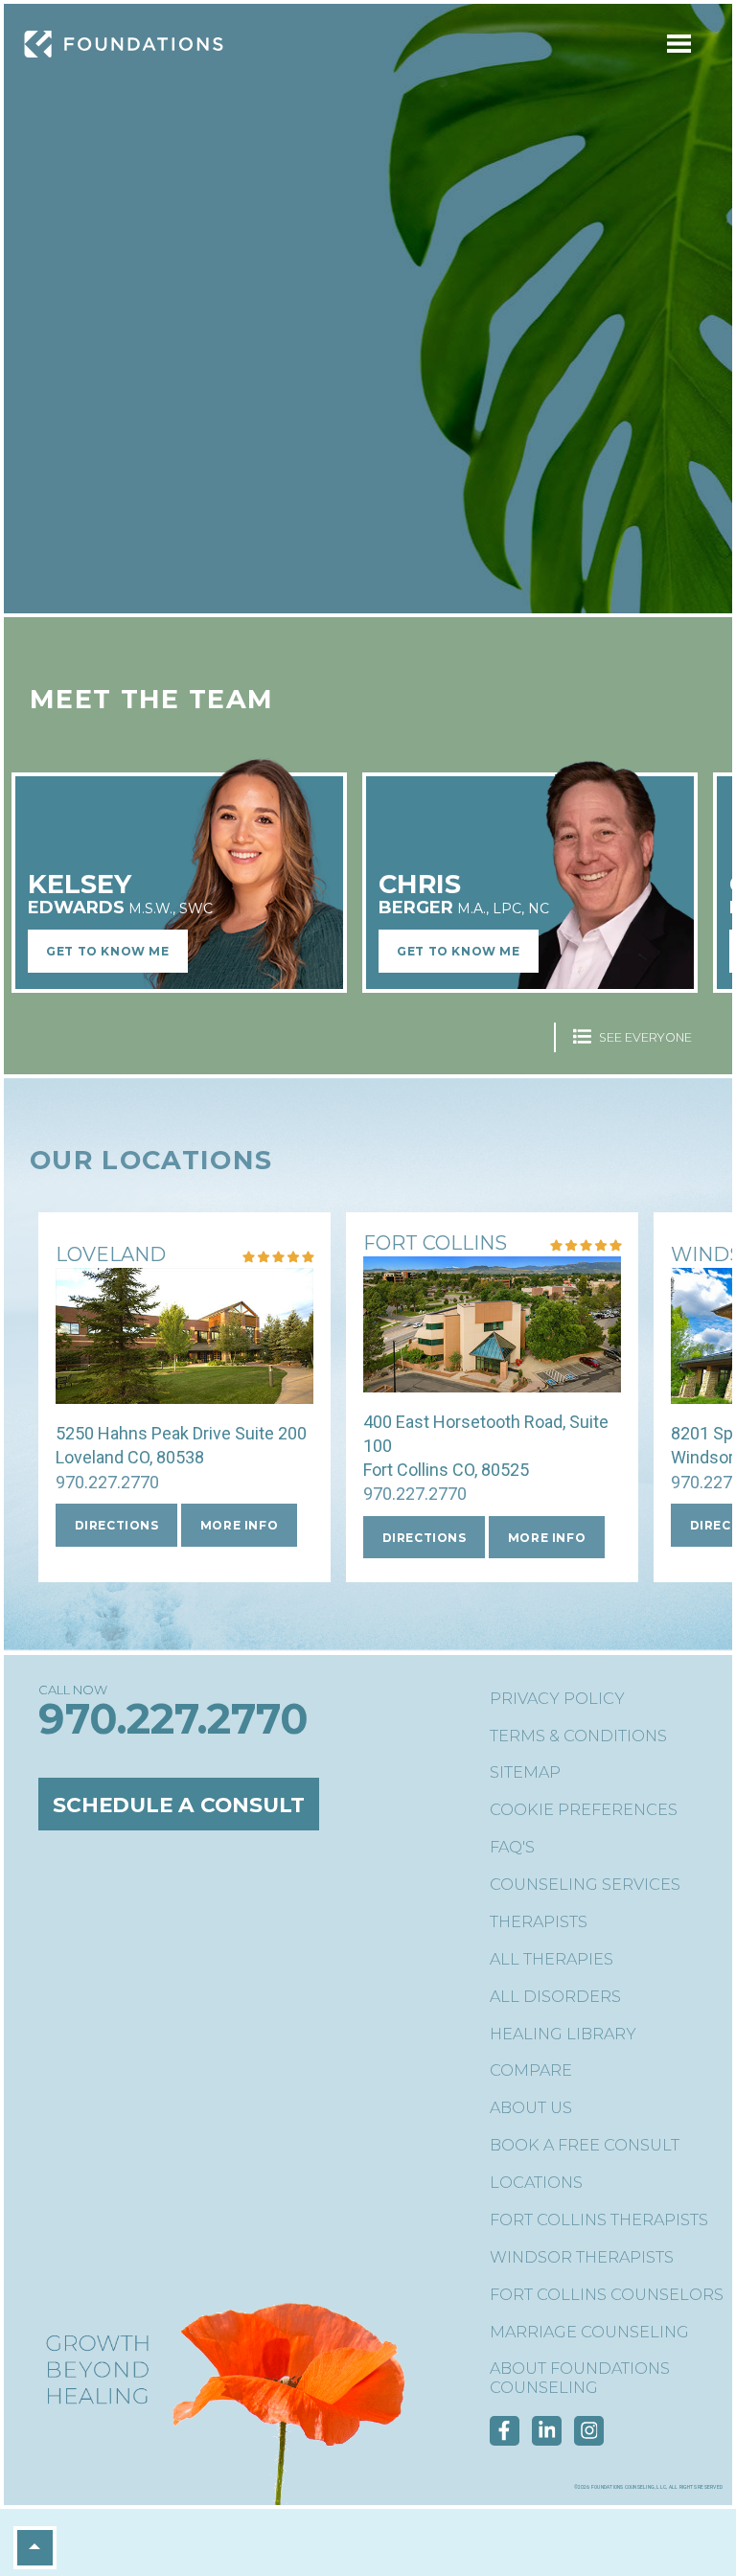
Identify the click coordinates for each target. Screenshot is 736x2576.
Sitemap (525, 1772)
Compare (531, 2070)
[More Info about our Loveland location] (184, 1392)
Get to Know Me (107, 951)
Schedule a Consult (179, 1805)
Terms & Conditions (578, 1736)
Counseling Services (585, 1885)
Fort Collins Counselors (607, 2295)
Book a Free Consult (585, 2145)
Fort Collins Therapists (599, 2220)
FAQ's (512, 1847)
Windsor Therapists (582, 2257)
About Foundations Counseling (580, 2378)
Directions (117, 1525)
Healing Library (563, 2034)
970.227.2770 (107, 1482)
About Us (531, 2108)
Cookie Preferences (584, 1810)
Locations (536, 2183)
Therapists (539, 1922)
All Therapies (552, 1959)
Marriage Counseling (589, 2332)
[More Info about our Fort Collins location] (492, 1380)
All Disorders (555, 1997)
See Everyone (644, 1037)
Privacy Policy (557, 1699)
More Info (239, 1525)
